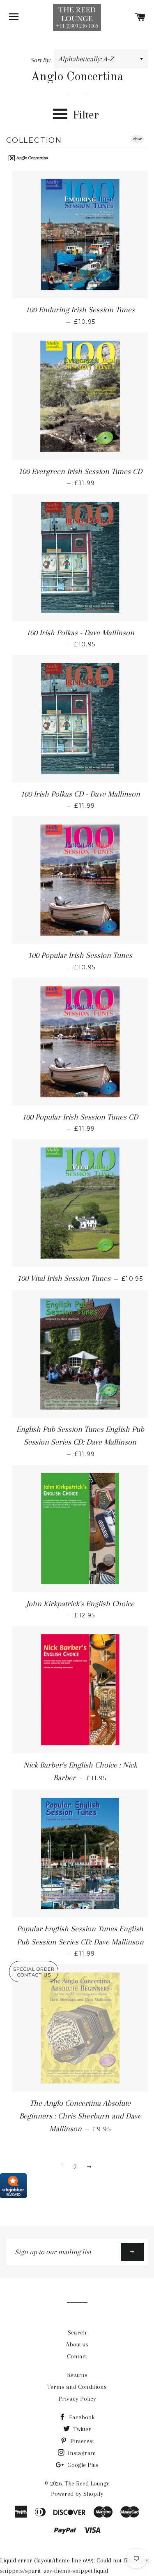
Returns (77, 2375)
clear (137, 139)
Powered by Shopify (77, 2494)
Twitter (81, 2429)
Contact (77, 2356)
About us (77, 2344)
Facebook (81, 2417)
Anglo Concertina (32, 158)
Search (77, 2332)
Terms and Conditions (77, 2387)
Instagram (81, 2453)
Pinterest (81, 2441)
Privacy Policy (77, 2399)
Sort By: (41, 60)
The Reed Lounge (87, 2483)
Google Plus (82, 2465)
